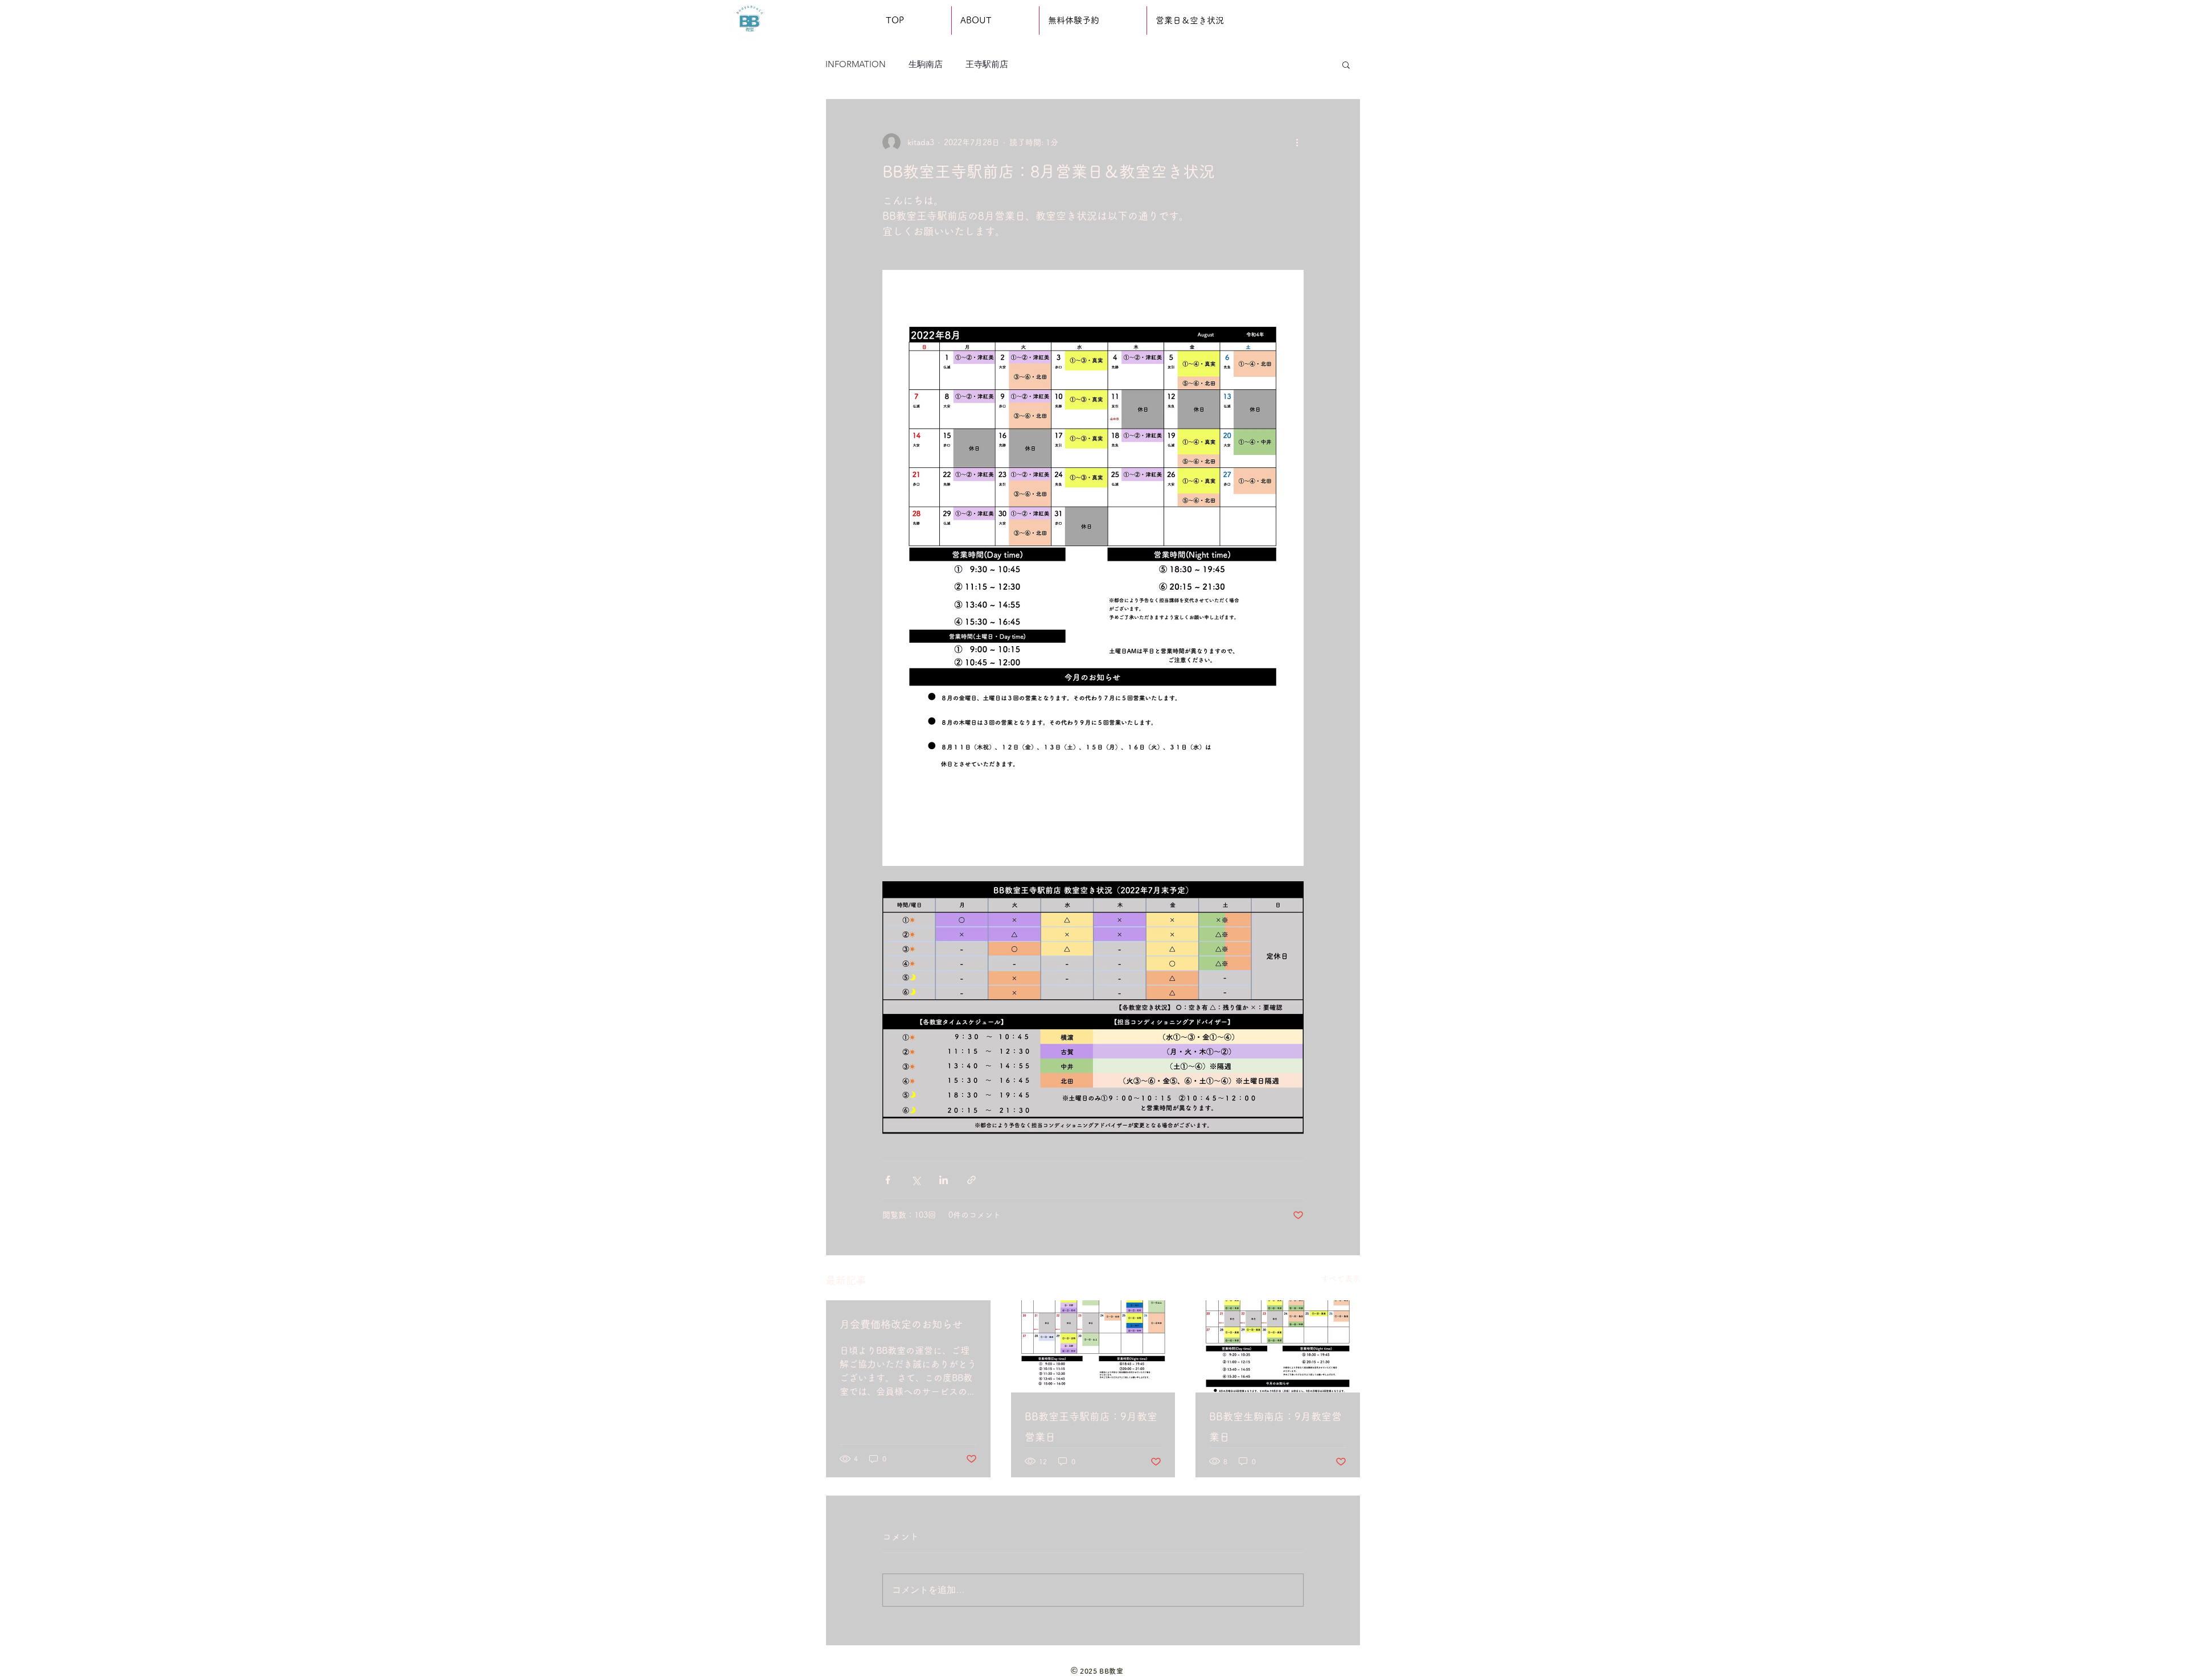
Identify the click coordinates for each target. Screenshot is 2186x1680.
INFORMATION (856, 64)
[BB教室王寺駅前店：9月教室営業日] (1093, 1346)
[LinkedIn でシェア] (944, 1180)
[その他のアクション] (1297, 142)
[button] (1346, 64)
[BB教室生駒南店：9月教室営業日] (1278, 1346)
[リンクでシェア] (971, 1180)
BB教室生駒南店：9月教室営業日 (1275, 1427)
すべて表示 (1341, 1279)
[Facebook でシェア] (888, 1180)
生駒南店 (926, 64)
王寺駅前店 (987, 64)
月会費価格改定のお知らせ (901, 1324)
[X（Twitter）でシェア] (916, 1180)
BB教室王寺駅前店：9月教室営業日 (1091, 1427)
